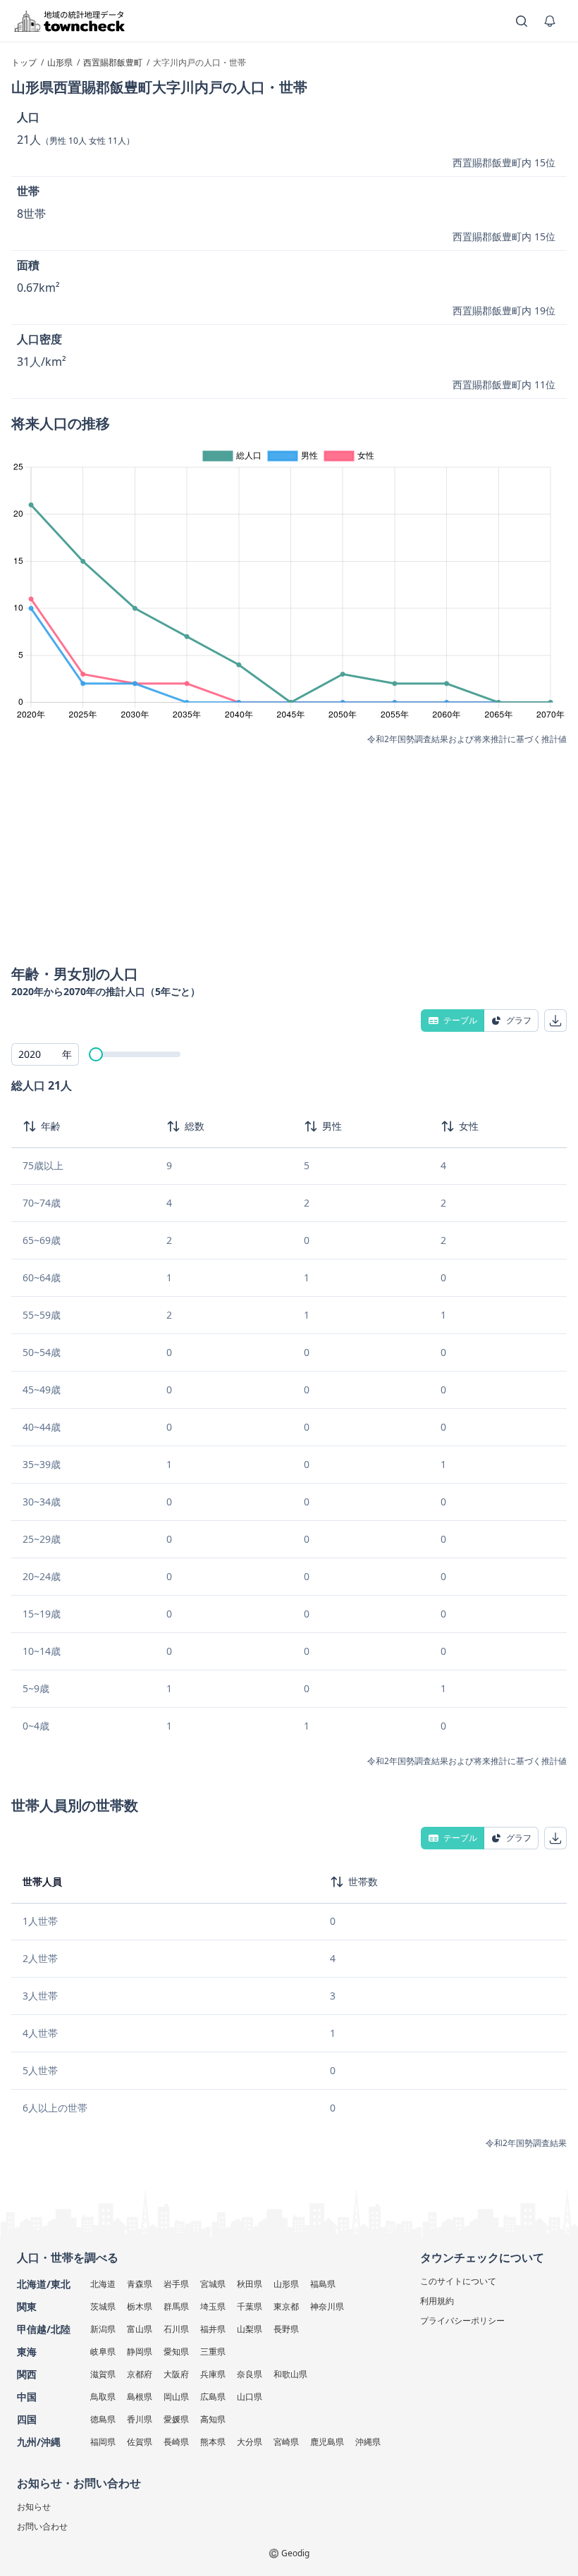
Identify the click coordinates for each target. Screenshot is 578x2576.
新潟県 (103, 2329)
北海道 (103, 2284)
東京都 (286, 2306)
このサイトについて (458, 2281)
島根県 (140, 2397)
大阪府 (176, 2374)
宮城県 (213, 2284)
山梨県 (250, 2329)
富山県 (140, 2329)
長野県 (286, 2329)
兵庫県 (213, 2374)
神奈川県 (327, 2306)
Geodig (295, 2553)
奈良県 (250, 2374)
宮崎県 (286, 2442)
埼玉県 (213, 2306)
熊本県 (213, 2442)
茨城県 (103, 2306)
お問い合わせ (42, 2526)
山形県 (286, 2284)
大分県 (250, 2442)
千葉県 (250, 2306)
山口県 (250, 2397)
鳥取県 (103, 2397)
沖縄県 (368, 2442)
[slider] (96, 1054)
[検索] (522, 21)
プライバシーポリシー (462, 2321)
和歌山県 (290, 2374)
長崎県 (176, 2442)
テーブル (460, 1020)
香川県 (140, 2419)
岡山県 (176, 2397)
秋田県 (250, 2284)
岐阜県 (103, 2352)
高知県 (213, 2419)
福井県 (213, 2329)
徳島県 (103, 2419)
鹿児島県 (327, 2442)
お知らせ (34, 2507)
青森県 (140, 2284)
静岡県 (140, 2352)
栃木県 (140, 2306)
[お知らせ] (550, 21)
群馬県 (176, 2306)
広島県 (213, 2397)
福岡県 (103, 2442)
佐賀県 (140, 2442)
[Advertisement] (289, 851)
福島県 (323, 2284)
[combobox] (45, 1054)
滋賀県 (103, 2374)
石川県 (176, 2329)
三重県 (213, 2352)
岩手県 (176, 2284)
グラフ (519, 1020)
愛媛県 (176, 2419)
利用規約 (437, 2301)
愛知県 (176, 2352)
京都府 (140, 2374)
